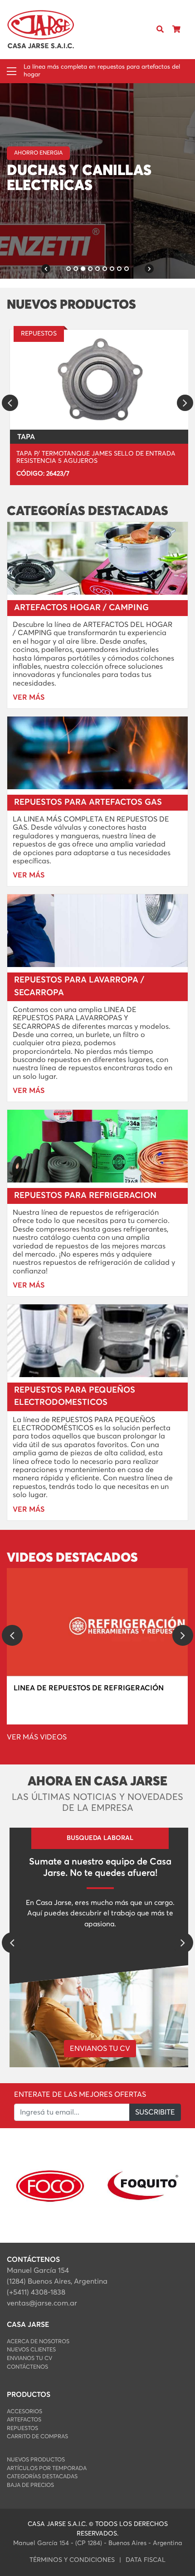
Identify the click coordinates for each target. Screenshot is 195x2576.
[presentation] (10, 403)
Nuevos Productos (36, 2460)
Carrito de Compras (37, 2437)
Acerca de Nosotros (38, 2342)
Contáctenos (27, 2367)
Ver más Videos (37, 1737)
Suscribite (155, 2112)
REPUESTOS (22, 2428)
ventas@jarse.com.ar (42, 2303)
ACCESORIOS (24, 2412)
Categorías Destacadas (42, 2477)
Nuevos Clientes (31, 2350)
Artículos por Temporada (47, 2468)
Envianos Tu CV (29, 2358)
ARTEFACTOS (24, 2420)
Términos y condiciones (72, 2560)
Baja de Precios (30, 2485)
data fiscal (146, 2560)
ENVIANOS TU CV (100, 2049)
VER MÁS (28, 201)
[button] (46, 269)
